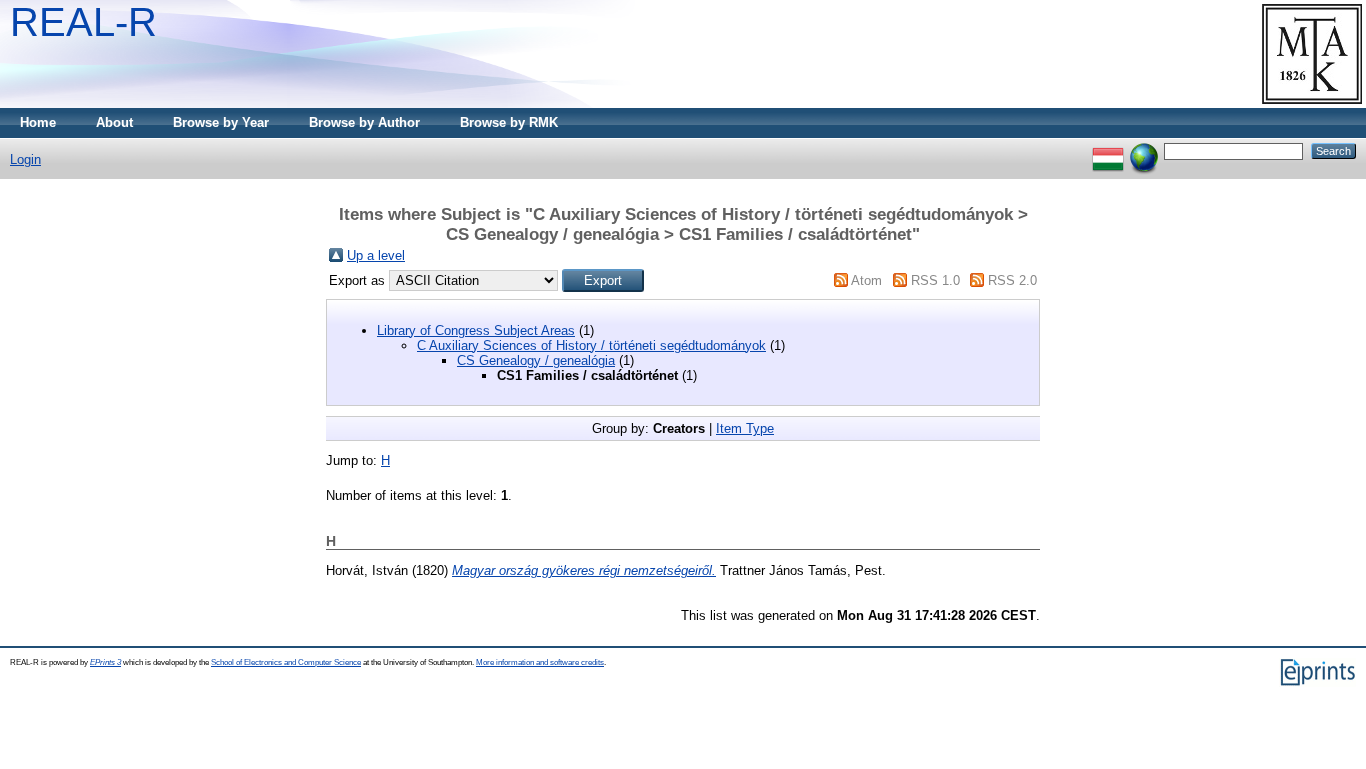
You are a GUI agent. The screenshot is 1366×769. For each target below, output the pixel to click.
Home (38, 122)
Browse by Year (221, 122)
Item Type (745, 428)
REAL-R (83, 22)
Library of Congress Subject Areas (476, 330)
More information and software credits (540, 662)
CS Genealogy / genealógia (536, 360)
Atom (866, 280)
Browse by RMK (509, 122)
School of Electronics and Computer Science (286, 662)
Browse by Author (364, 122)
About (114, 122)
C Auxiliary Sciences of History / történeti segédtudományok (591, 345)
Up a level (376, 255)
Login (25, 159)
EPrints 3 (105, 662)
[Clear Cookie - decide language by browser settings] (1144, 150)
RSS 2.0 (1012, 280)
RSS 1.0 (935, 280)
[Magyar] (1108, 150)
